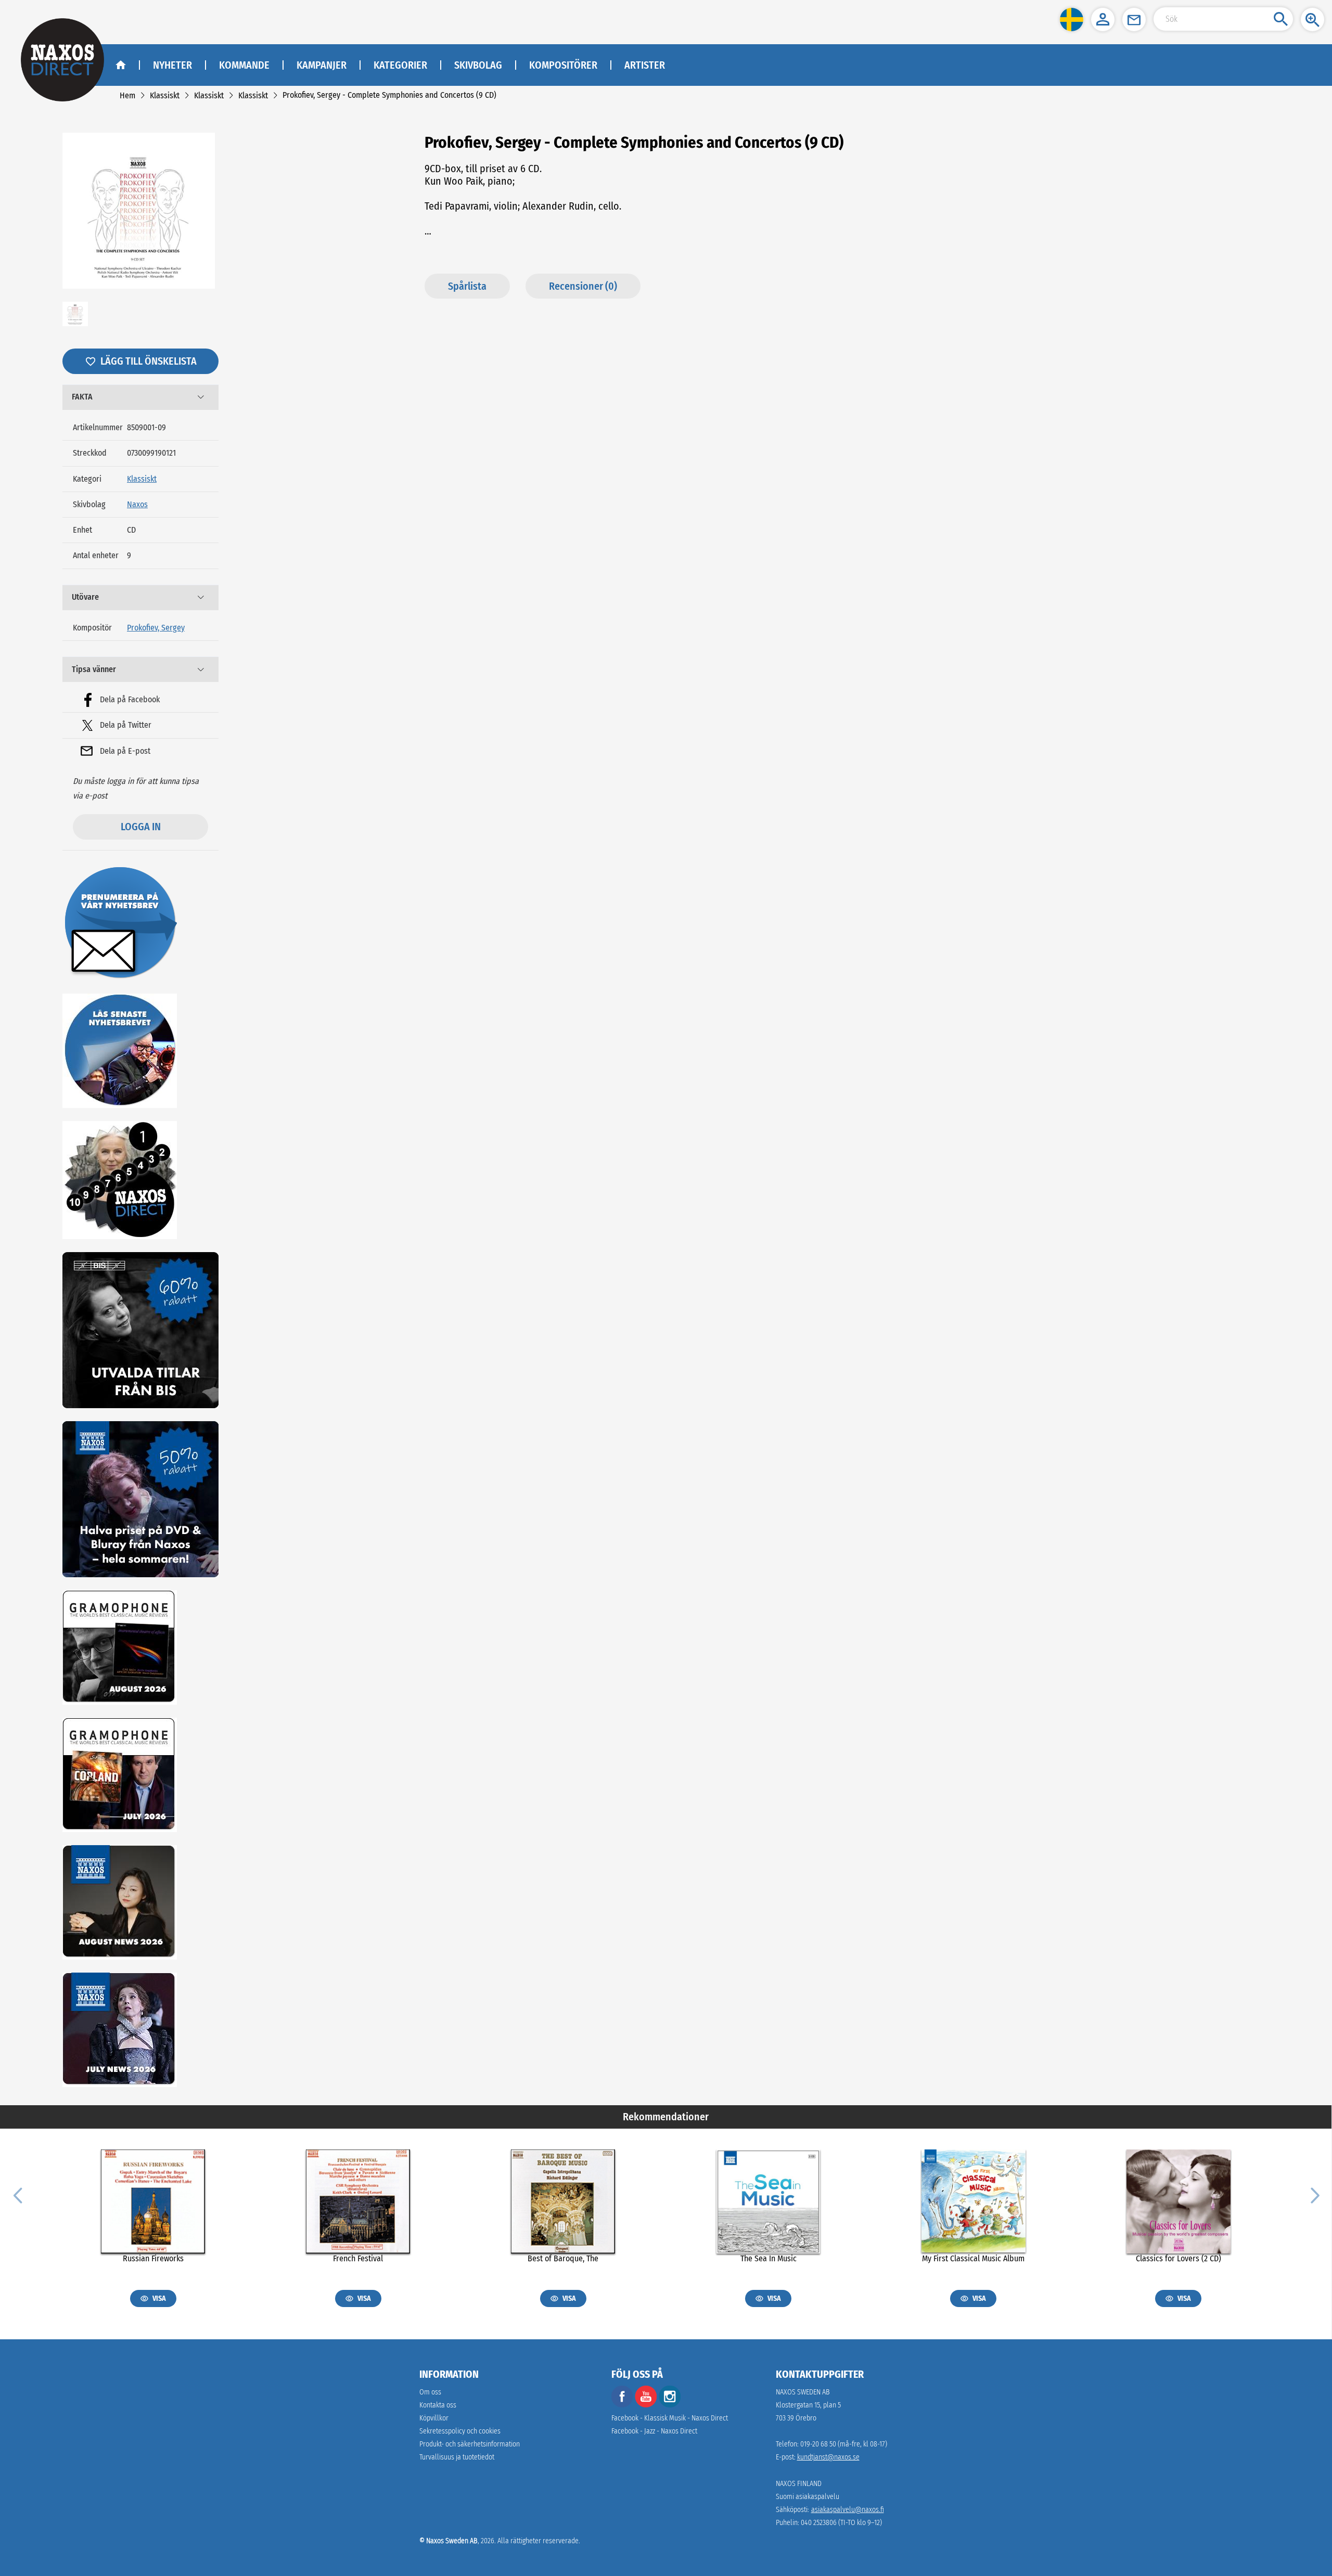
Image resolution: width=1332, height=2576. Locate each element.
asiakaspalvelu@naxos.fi (848, 2510)
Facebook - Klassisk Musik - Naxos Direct (670, 2418)
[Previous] (18, 2195)
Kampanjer (322, 65)
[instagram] (670, 2405)
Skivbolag (478, 65)
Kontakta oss (438, 2405)
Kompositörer (563, 65)
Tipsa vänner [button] (94, 669)
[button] (1072, 20)
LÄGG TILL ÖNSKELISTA (149, 361)
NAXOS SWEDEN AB (803, 2392)
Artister (645, 65)
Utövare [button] (85, 597)
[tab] (140, 397)
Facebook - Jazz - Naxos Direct (654, 2431)
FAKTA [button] (82, 397)
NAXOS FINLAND (799, 2484)
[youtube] (647, 2405)
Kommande (244, 65)
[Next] (1314, 2195)
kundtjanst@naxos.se (828, 2457)
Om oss (430, 2392)
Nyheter (172, 65)
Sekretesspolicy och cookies (460, 2431)
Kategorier (400, 65)
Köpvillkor (434, 2418)
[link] (127, 95)
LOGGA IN (141, 827)
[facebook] (622, 2405)
